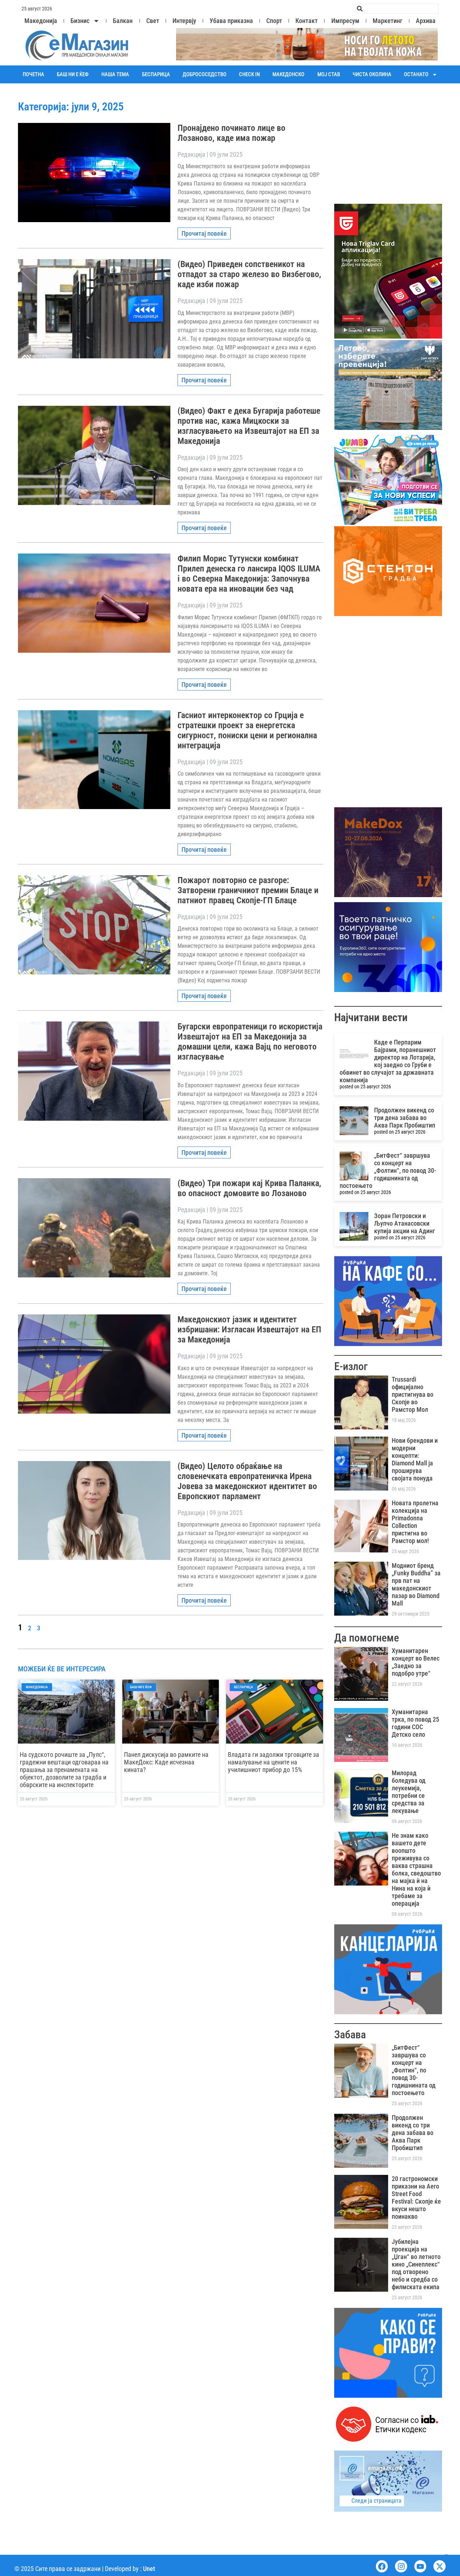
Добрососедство (204, 74)
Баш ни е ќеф (73, 74)
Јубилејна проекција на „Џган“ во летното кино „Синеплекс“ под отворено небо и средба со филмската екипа (416, 2264)
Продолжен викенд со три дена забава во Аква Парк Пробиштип (405, 1118)
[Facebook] (382, 2566)
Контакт (307, 21)
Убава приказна (231, 21)
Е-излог (351, 1366)
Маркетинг (388, 21)
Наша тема (115, 74)
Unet (149, 2569)
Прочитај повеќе (204, 233)
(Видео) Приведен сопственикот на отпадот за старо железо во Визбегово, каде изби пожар (249, 274)
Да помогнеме (367, 1638)
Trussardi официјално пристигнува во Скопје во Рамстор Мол (413, 1394)
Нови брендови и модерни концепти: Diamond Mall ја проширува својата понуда (415, 1459)
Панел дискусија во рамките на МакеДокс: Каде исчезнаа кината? (166, 1762)
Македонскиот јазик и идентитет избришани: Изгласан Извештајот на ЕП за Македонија (249, 1330)
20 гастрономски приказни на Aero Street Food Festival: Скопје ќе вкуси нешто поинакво (416, 2198)
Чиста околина (372, 74)
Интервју (184, 21)
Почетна (33, 74)
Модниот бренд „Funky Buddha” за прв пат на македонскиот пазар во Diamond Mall (416, 1584)
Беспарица (156, 74)
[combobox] (397, 9)
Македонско (288, 74)
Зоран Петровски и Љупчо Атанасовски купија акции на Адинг (405, 1223)
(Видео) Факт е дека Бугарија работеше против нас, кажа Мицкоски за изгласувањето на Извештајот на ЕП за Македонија (249, 426)
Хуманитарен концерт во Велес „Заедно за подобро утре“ (416, 1662)
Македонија (41, 21)
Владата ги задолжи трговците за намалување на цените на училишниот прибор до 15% (273, 1762)
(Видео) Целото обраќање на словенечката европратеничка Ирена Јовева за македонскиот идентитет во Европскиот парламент (247, 1481)
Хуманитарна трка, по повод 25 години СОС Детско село (415, 1723)
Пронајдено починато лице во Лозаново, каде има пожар (231, 133)
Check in (249, 74)
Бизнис (80, 21)
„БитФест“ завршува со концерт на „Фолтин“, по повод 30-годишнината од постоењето (388, 1170)
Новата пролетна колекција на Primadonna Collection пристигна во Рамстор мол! (415, 1522)
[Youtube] (420, 2566)
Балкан (123, 21)
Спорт (274, 21)
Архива (426, 21)
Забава (350, 2035)
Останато (416, 74)
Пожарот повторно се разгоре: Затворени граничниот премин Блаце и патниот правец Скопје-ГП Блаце (248, 890)
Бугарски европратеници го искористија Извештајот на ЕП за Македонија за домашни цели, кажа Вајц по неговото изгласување (250, 1042)
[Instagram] (401, 2566)
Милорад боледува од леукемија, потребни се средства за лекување (409, 1792)
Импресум (345, 21)
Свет (153, 21)
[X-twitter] (440, 2566)
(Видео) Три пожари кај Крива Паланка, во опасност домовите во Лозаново (249, 1188)
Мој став (329, 74)
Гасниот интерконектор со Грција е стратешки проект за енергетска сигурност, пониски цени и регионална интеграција (247, 730)
